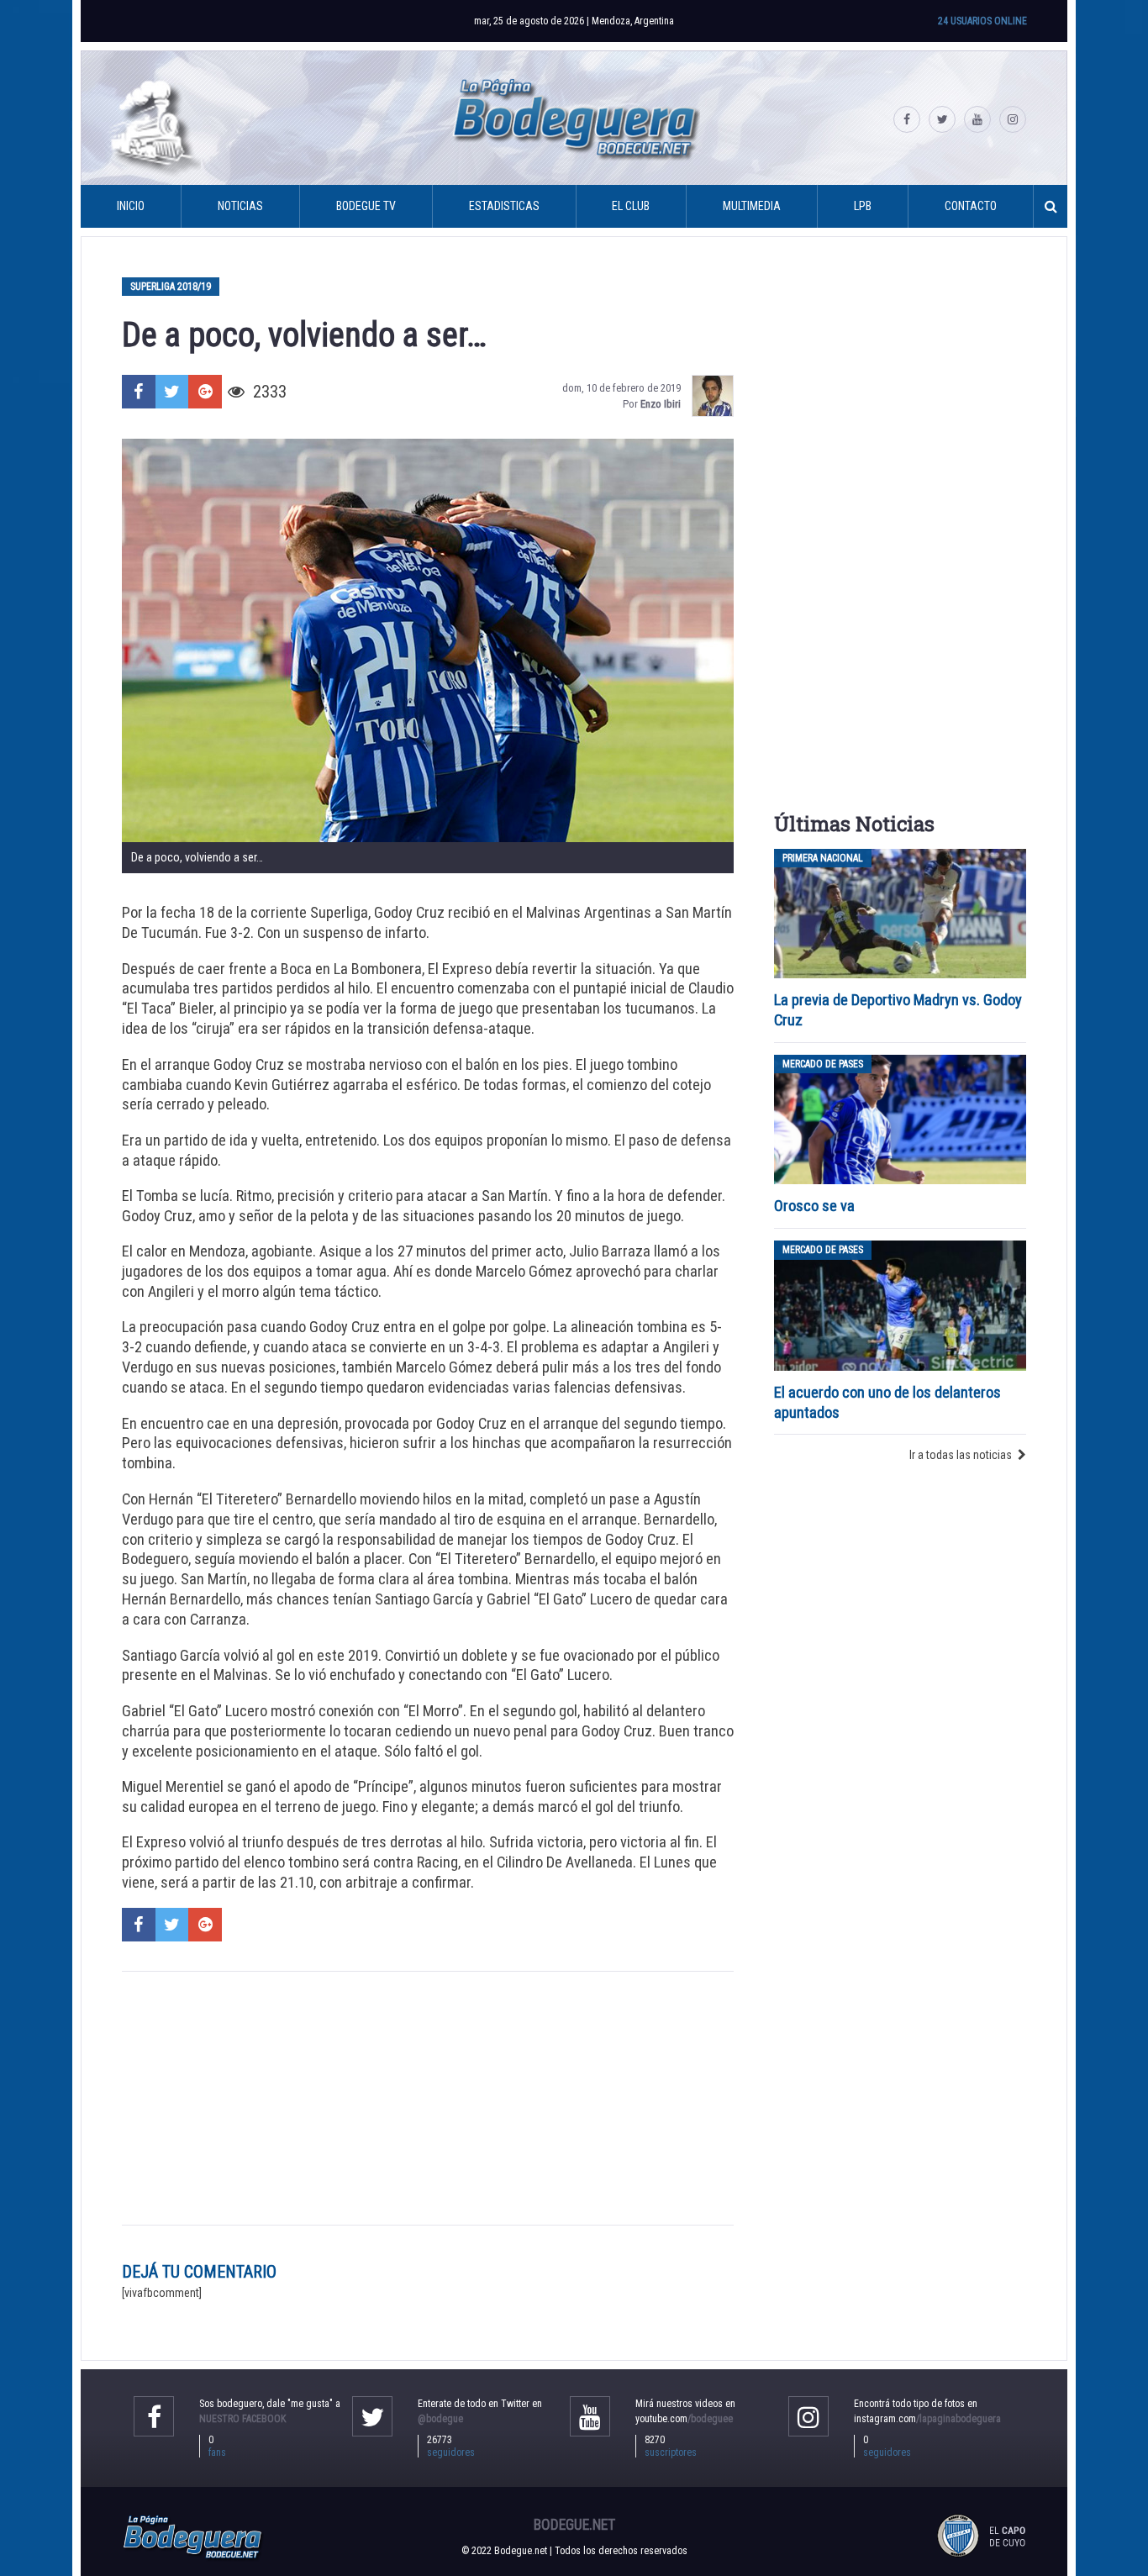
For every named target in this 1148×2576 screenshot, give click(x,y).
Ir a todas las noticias (961, 1455)
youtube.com (684, 2419)
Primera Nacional (823, 858)
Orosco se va (814, 1206)
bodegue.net (574, 2525)
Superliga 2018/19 (171, 287)
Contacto (971, 206)
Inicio (131, 206)
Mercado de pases (823, 1064)
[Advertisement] (428, 2099)
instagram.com (927, 2419)
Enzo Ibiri (661, 404)
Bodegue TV (366, 206)
